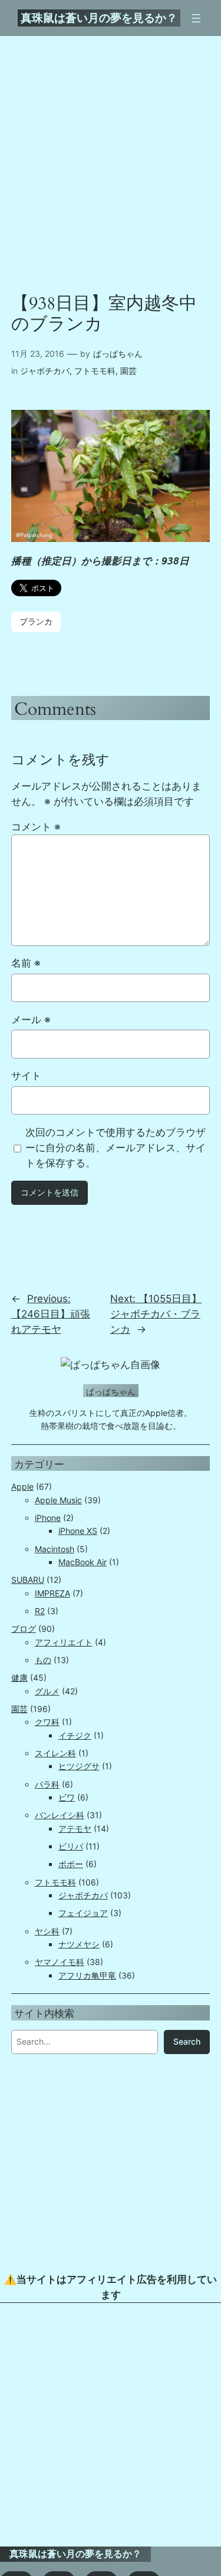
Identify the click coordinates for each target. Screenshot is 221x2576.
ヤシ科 (47, 1931)
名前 (26, 963)
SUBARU (28, 1580)
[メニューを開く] (196, 18)
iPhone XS (78, 1531)
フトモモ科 (95, 371)
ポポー (71, 1864)
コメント (36, 827)
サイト (26, 1076)
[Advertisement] (111, 2425)
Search (187, 2041)
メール (31, 1020)
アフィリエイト (64, 1642)
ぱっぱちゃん (118, 354)
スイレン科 (55, 1753)
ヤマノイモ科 (60, 1962)
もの (43, 1660)
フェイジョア (83, 1913)
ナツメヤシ (79, 1944)
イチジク (75, 1735)
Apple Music (58, 1500)
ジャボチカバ (45, 371)
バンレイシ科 (60, 1815)
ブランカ (36, 621)
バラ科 (47, 1784)
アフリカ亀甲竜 (87, 1975)
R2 (40, 1611)
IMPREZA (52, 1593)
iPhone (48, 1518)
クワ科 (47, 1722)
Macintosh (55, 1549)
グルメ (47, 1691)
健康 (19, 1678)
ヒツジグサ (79, 1766)
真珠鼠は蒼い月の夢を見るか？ (99, 18)
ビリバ (71, 1846)
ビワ (67, 1797)
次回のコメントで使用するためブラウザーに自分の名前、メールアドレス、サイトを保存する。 (116, 1148)
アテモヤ (75, 1828)
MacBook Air (83, 1562)
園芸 (128, 371)
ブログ (24, 1629)
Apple (22, 1486)
